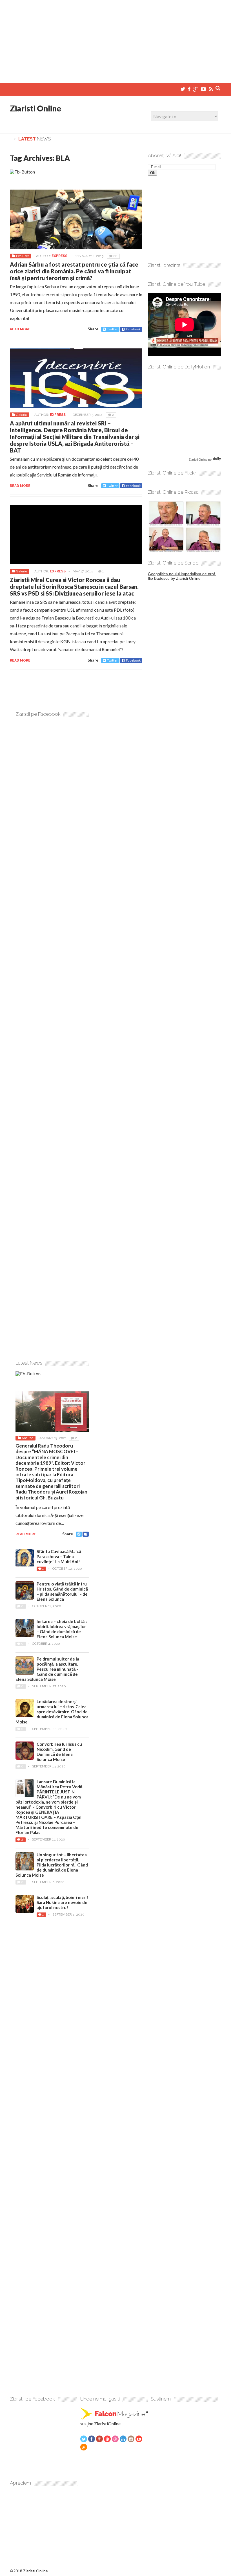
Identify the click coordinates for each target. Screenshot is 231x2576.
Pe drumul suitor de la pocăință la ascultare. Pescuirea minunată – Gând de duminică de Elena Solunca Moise (47, 1669)
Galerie (22, 415)
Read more (20, 329)
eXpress (59, 256)
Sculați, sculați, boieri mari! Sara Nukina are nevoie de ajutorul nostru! (62, 1902)
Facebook (133, 329)
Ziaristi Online (35, 108)
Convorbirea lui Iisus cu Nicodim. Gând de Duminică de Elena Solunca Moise (59, 1752)
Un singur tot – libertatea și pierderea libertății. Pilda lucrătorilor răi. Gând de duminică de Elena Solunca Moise (52, 1865)
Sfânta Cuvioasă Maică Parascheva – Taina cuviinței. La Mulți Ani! (59, 1556)
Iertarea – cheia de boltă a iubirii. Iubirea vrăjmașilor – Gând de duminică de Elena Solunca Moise (62, 1629)
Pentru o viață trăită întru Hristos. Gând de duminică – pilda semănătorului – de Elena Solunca (62, 1591)
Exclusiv (22, 256)
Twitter (112, 329)
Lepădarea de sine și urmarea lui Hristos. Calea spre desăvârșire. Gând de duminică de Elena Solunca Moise (52, 1712)
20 (115, 256)
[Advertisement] (115, 39)
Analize (27, 1438)
